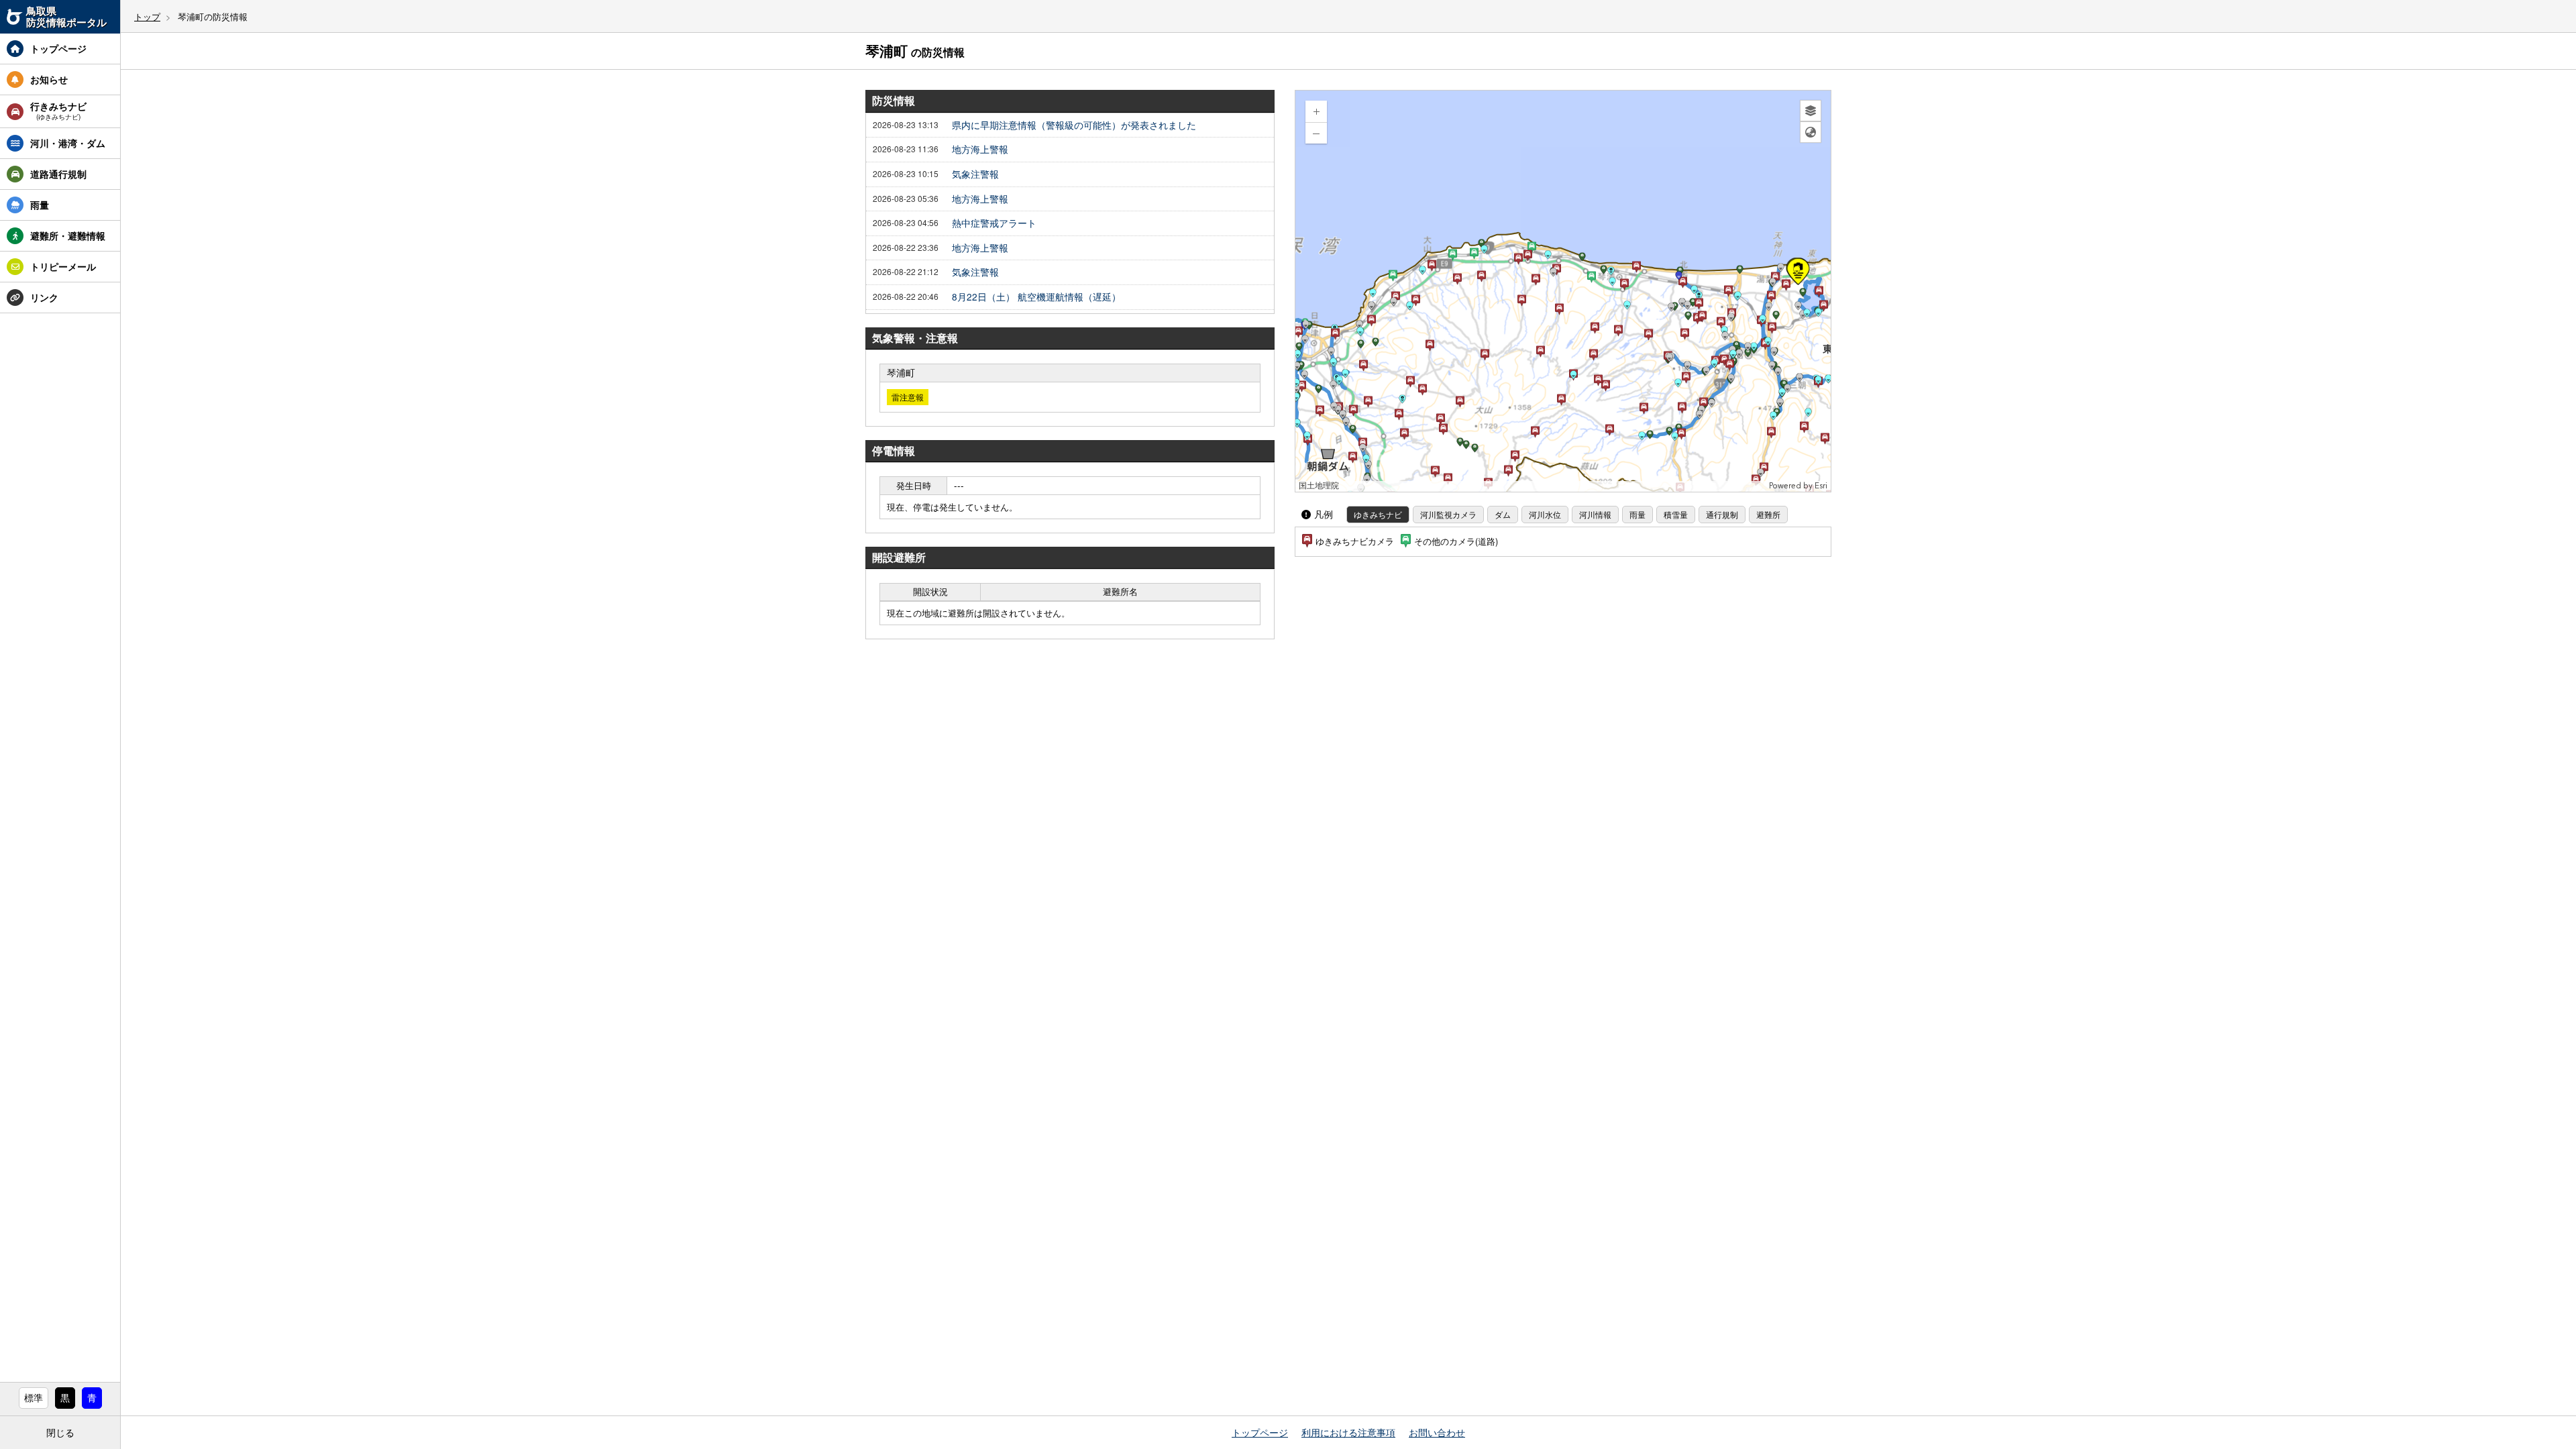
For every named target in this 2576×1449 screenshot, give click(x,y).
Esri (1821, 486)
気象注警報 (975, 174)
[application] (1563, 291)
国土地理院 (1319, 486)
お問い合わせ (1437, 1432)
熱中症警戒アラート (994, 223)
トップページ (1260, 1432)
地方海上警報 (980, 150)
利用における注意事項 (1348, 1432)
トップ (147, 16)
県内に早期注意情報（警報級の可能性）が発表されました (1074, 125)
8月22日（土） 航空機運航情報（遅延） (1036, 297)
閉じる (60, 1432)
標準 (34, 1397)
